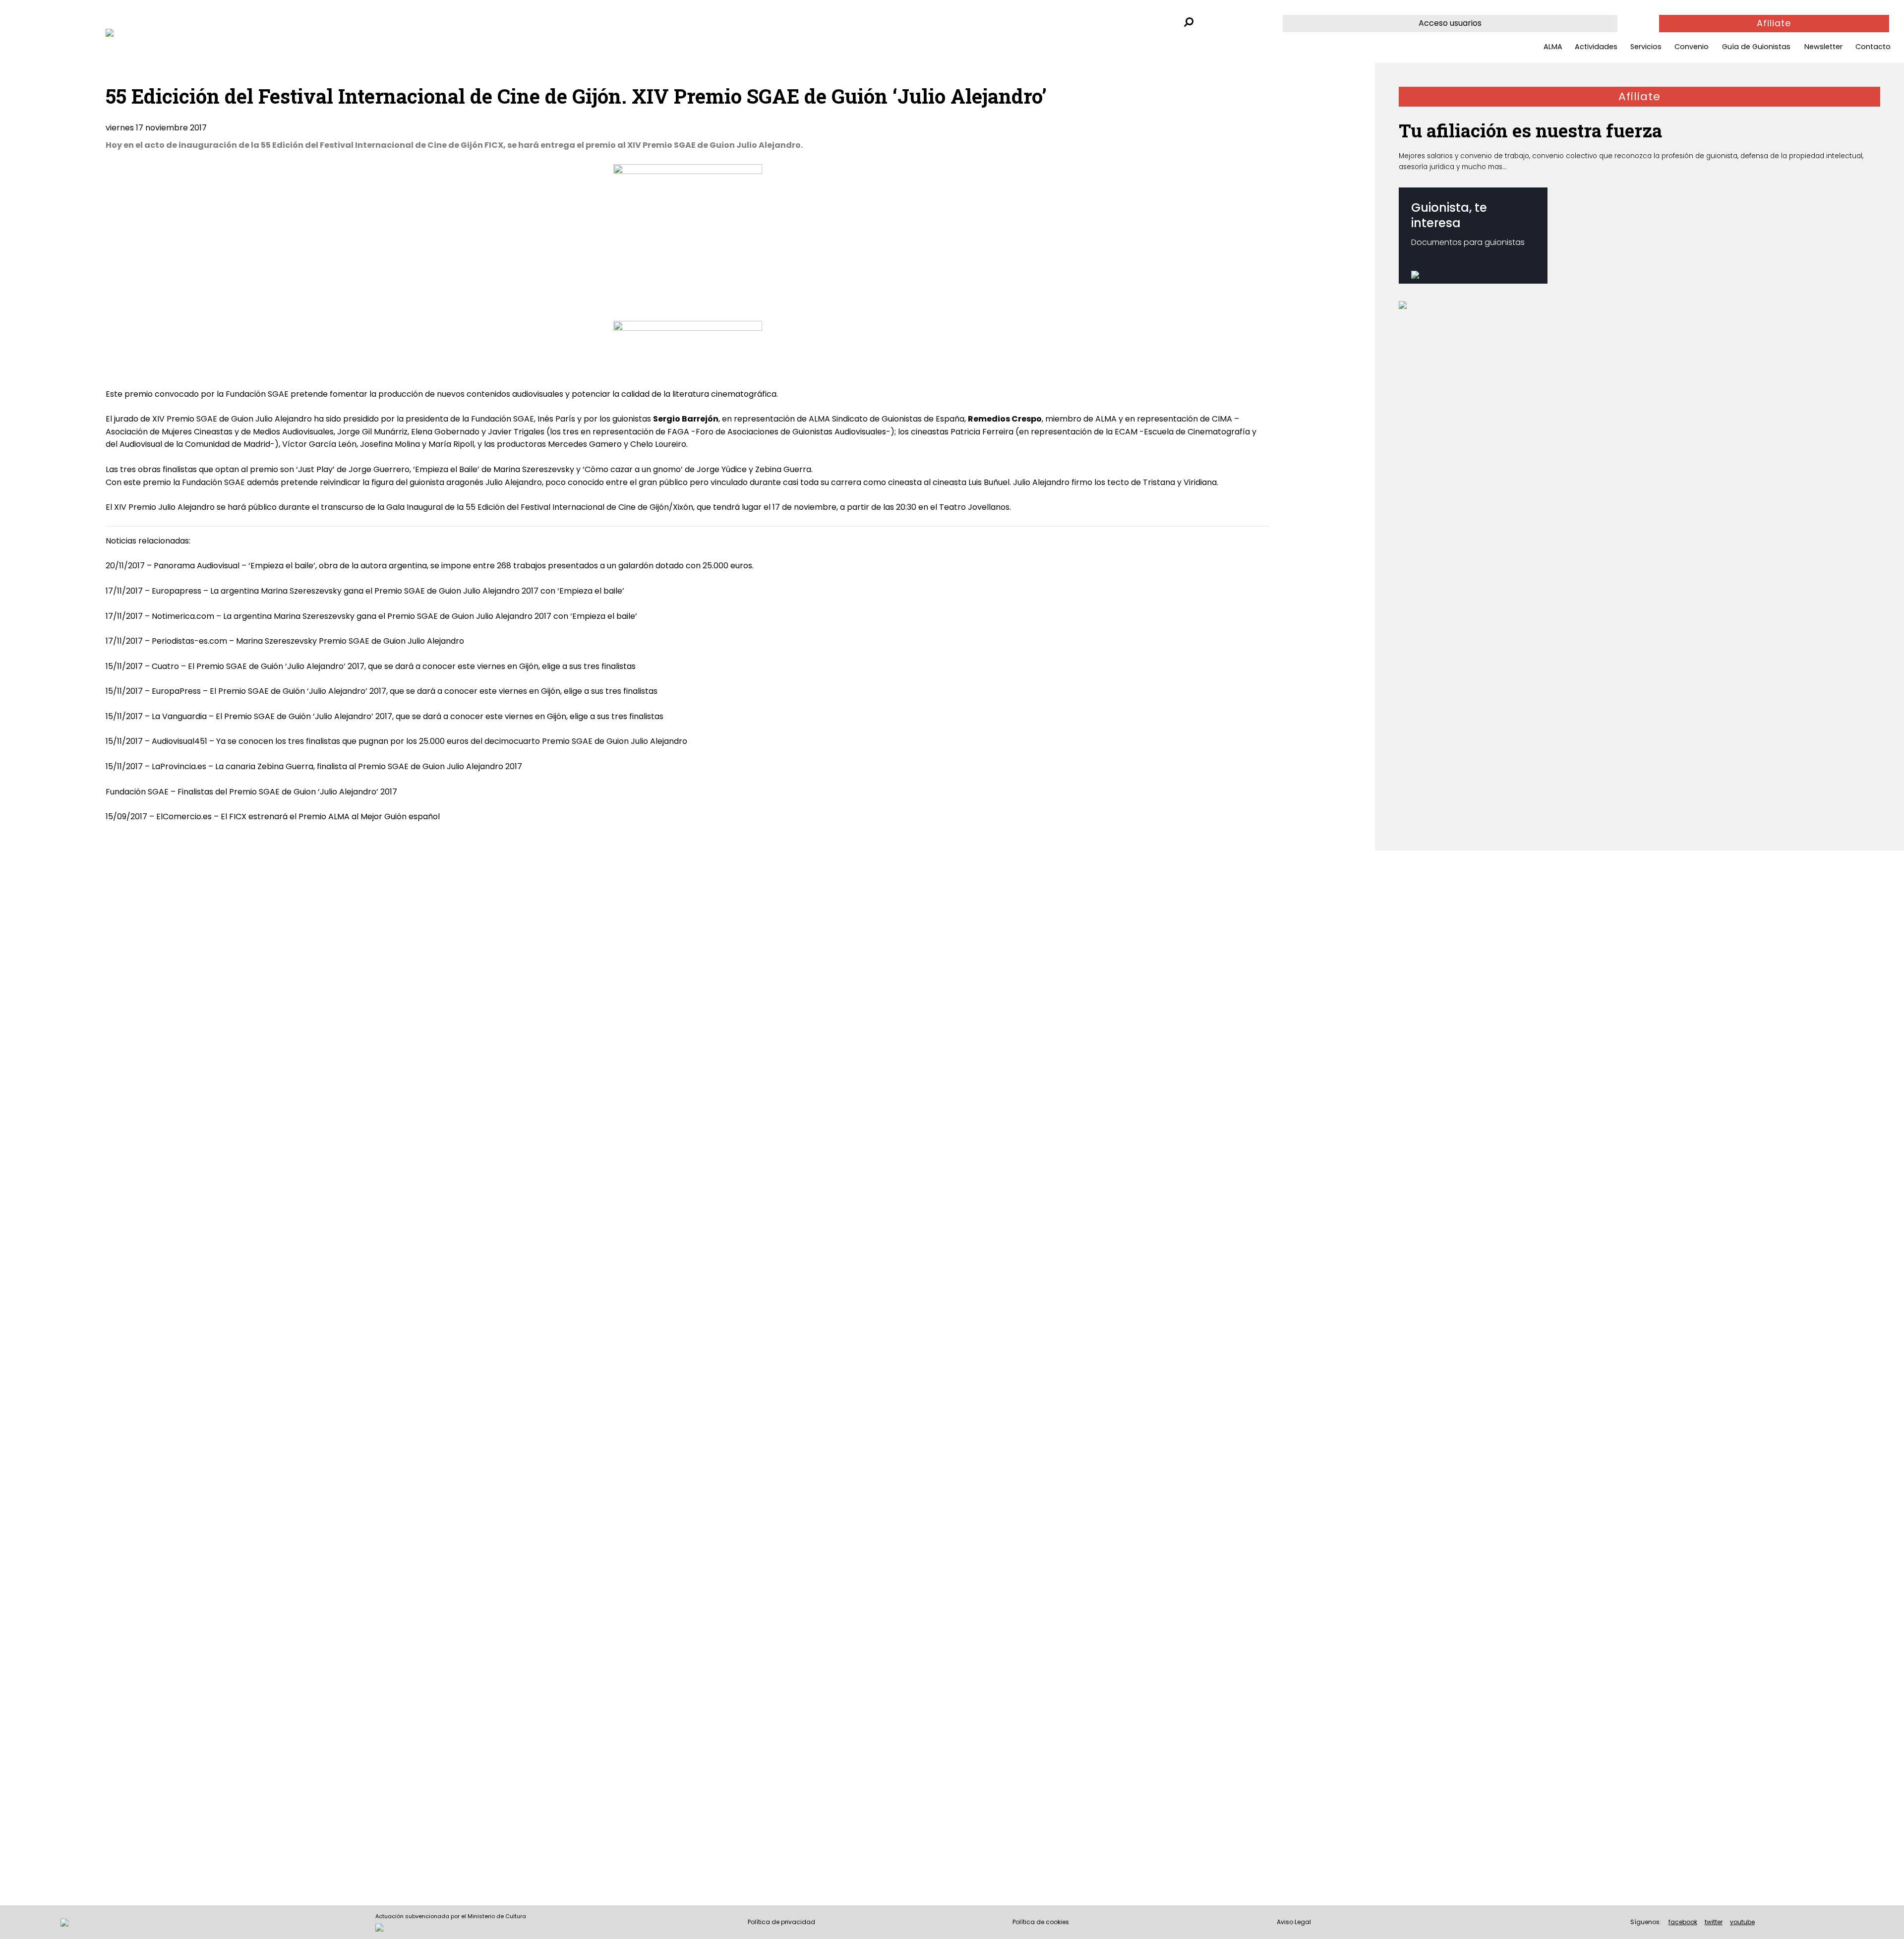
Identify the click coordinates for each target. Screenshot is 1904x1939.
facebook (1683, 1922)
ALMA (1553, 47)
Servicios (1646, 47)
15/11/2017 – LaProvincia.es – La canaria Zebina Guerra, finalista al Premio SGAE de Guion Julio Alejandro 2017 (314, 766)
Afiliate (1774, 23)
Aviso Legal (1294, 1922)
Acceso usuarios (1450, 23)
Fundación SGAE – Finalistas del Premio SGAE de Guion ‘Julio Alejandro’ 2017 (251, 792)
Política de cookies (1041, 1922)
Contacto (1873, 47)
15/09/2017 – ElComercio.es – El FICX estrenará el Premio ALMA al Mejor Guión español (273, 817)
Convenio (1692, 47)
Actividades (1596, 47)
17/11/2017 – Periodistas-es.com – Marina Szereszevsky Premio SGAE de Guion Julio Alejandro (285, 641)
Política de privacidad (781, 1922)
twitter (1714, 1922)
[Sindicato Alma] (220, 33)
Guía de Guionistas (1756, 47)
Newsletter (1823, 47)
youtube (1742, 1922)
